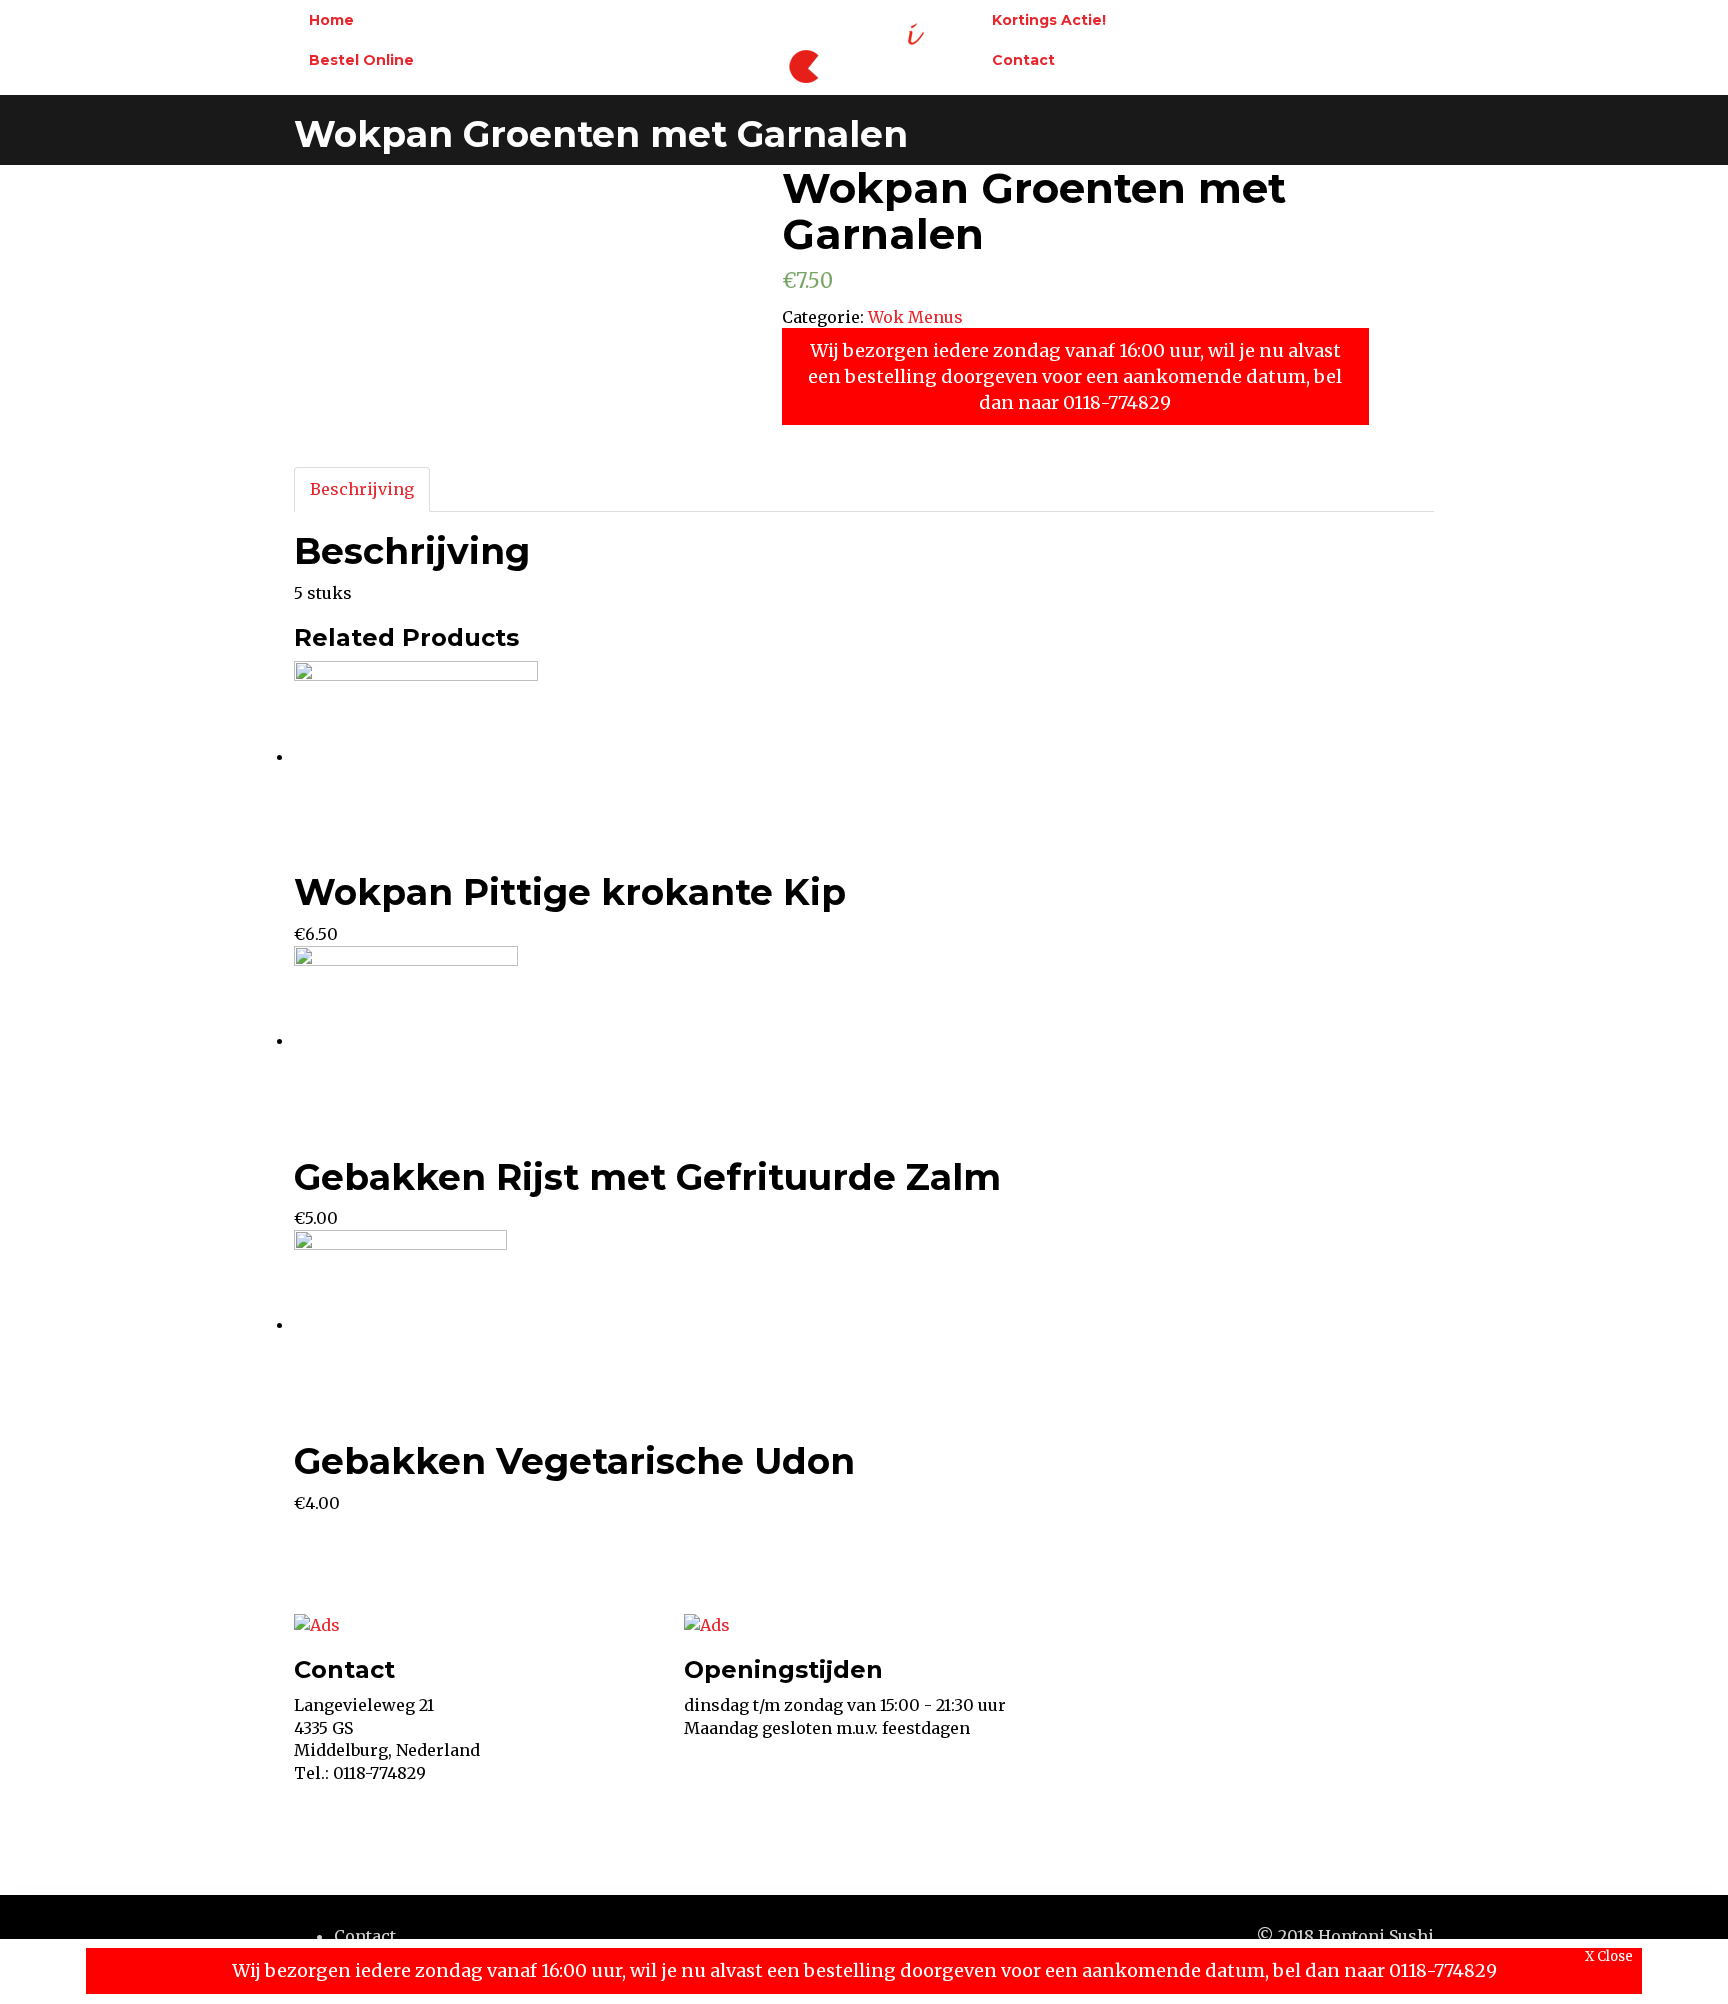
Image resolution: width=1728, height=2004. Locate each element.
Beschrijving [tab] (362, 489)
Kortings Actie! (1049, 20)
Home (331, 20)
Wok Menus (915, 317)
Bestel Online (361, 60)
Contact (1023, 60)
